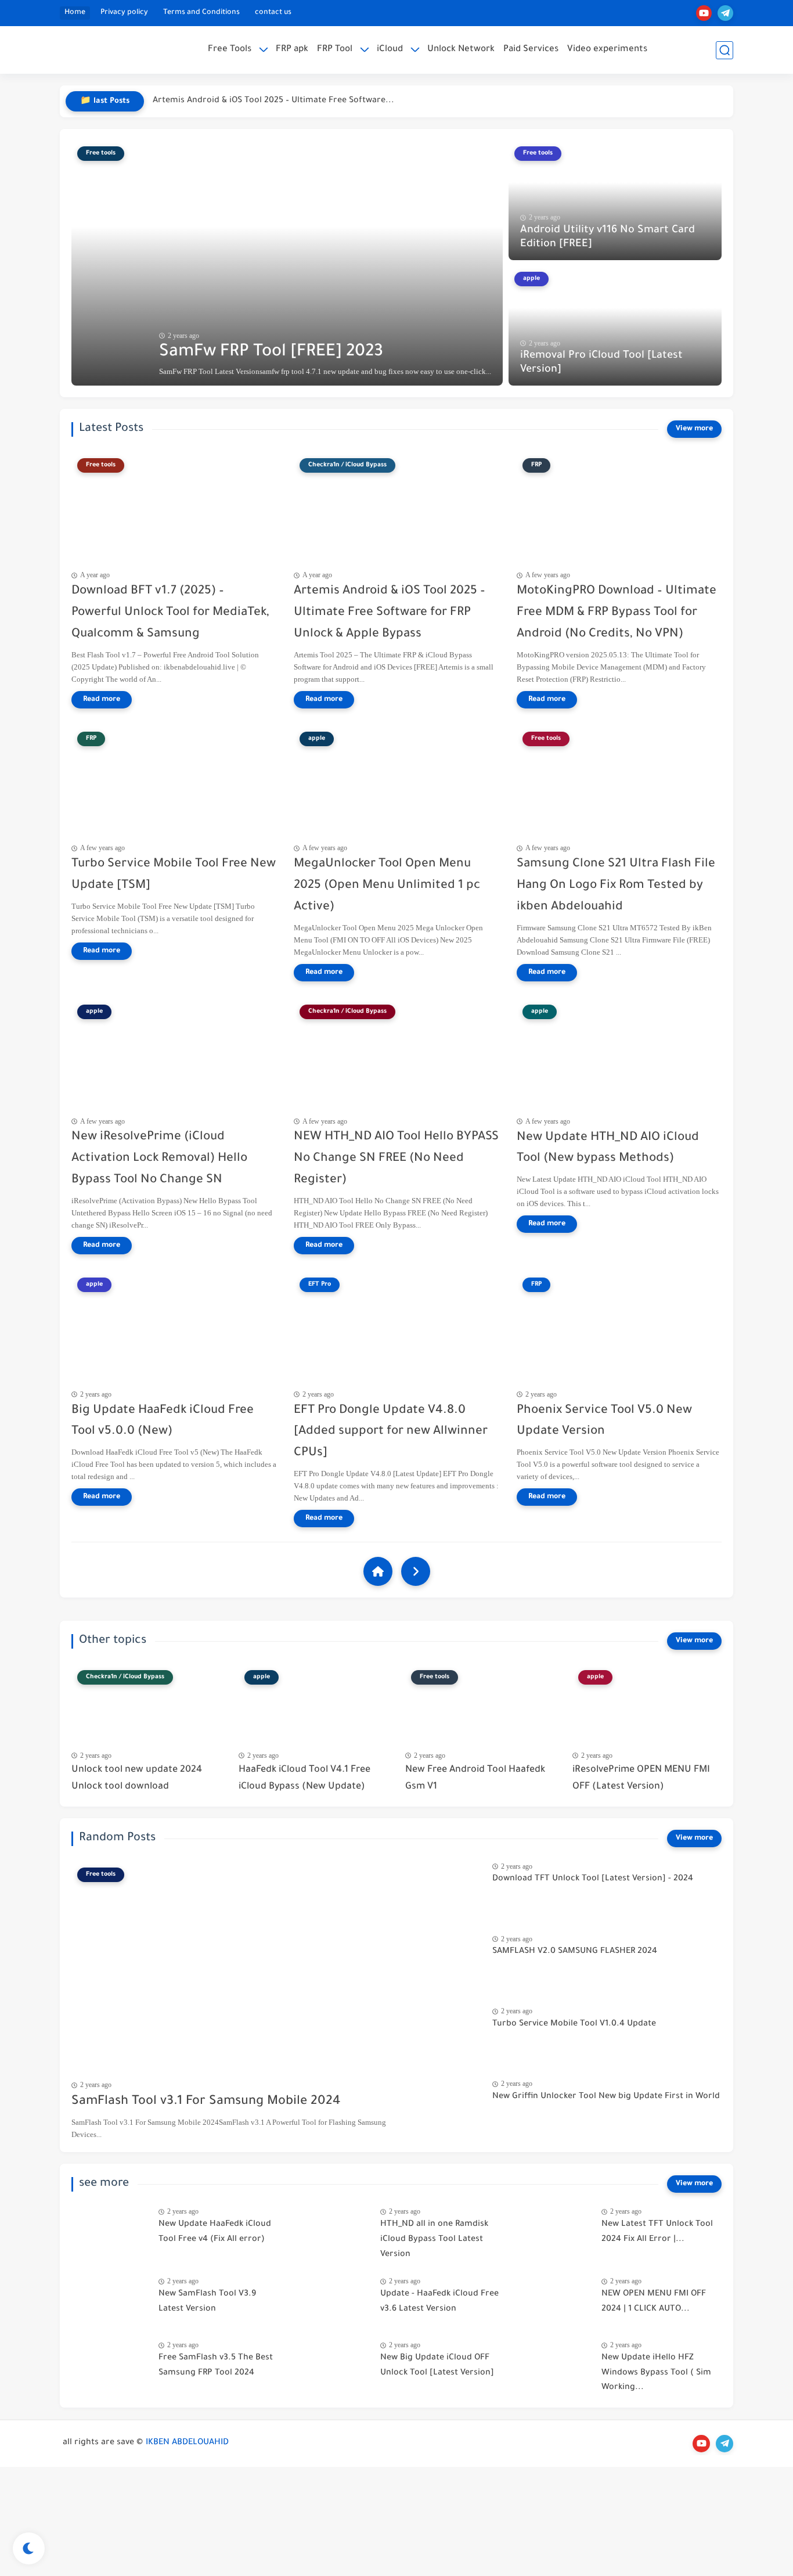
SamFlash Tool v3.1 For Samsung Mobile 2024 (206, 2102)
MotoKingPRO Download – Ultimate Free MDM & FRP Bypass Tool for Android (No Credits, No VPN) (617, 613)
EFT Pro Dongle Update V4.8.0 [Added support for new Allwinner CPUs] (391, 1432)
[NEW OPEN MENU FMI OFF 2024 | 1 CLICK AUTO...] (554, 2302)
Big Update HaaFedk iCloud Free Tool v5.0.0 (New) (163, 1422)
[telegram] (725, 13)
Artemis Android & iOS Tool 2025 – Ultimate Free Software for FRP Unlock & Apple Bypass (390, 613)
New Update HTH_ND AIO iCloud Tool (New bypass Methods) (608, 1149)
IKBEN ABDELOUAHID (187, 2443)
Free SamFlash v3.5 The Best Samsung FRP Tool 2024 (216, 2366)
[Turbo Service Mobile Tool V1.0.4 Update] (444, 2032)
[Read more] (102, 700)
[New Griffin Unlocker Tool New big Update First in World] (444, 2104)
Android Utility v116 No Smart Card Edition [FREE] (608, 238)
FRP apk (292, 50)
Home (75, 13)
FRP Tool (335, 50)
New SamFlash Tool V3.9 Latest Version (207, 2302)
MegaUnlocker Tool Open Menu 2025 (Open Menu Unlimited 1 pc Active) (387, 886)
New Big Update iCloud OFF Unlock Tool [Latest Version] (437, 2366)
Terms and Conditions (201, 13)
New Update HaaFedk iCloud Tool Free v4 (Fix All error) (215, 2232)
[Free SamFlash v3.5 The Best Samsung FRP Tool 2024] (111, 2365)
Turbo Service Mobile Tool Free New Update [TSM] (174, 875)
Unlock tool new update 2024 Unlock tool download (137, 1778)
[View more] (694, 429)
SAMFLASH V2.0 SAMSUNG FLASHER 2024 (575, 1952)
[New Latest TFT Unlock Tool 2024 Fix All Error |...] (554, 2232)
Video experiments (607, 50)
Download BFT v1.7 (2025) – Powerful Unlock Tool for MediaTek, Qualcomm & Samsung (170, 613)
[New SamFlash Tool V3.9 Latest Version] (111, 2302)
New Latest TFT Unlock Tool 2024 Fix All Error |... (657, 2232)
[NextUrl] (416, 1571)
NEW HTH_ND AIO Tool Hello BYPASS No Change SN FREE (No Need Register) (396, 1159)
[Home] (378, 1571)
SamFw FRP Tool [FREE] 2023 (271, 352)
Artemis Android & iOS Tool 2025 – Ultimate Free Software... (273, 101)
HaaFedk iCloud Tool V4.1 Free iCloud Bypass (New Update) (304, 1778)
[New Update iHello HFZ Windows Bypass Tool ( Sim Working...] (554, 2365)
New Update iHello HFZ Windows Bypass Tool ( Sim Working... (656, 2373)
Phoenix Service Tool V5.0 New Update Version (604, 1422)
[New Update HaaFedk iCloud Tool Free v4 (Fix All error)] (111, 2232)
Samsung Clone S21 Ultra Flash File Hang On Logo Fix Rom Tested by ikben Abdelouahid (616, 886)
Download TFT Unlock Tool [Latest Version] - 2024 (593, 1879)
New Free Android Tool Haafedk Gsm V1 (475, 1778)
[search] (724, 50)
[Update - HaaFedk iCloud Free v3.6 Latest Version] (332, 2302)
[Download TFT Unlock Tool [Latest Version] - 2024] (444, 1886)
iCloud (390, 50)
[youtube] (704, 13)
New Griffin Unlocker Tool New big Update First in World (606, 2097)
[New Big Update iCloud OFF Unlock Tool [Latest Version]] (332, 2365)
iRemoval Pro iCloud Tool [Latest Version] (601, 363)
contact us (273, 13)
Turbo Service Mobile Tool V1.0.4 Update (574, 2024)
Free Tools (230, 50)
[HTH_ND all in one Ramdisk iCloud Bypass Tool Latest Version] (332, 2232)
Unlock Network (461, 50)
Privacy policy (124, 13)
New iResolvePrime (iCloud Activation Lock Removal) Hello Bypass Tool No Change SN (159, 1159)
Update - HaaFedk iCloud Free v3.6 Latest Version (439, 2302)
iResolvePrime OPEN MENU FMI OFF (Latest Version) (641, 1778)
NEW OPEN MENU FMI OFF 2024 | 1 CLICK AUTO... (654, 2302)
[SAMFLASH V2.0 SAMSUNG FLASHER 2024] (444, 1959)
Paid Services (531, 50)
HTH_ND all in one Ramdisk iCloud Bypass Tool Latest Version (434, 2239)
